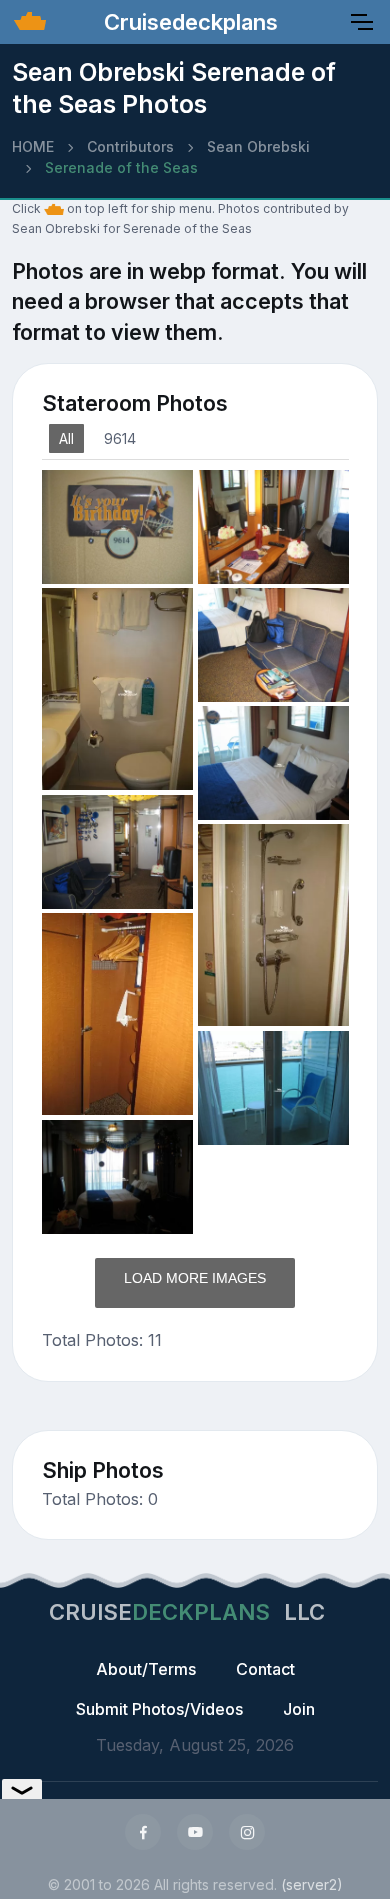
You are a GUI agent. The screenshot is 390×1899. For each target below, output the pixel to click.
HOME (33, 146)
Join (299, 1709)
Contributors (130, 146)
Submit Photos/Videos (159, 1709)
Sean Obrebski (258, 146)
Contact (265, 1669)
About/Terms (146, 1669)
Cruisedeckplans (188, 22)
